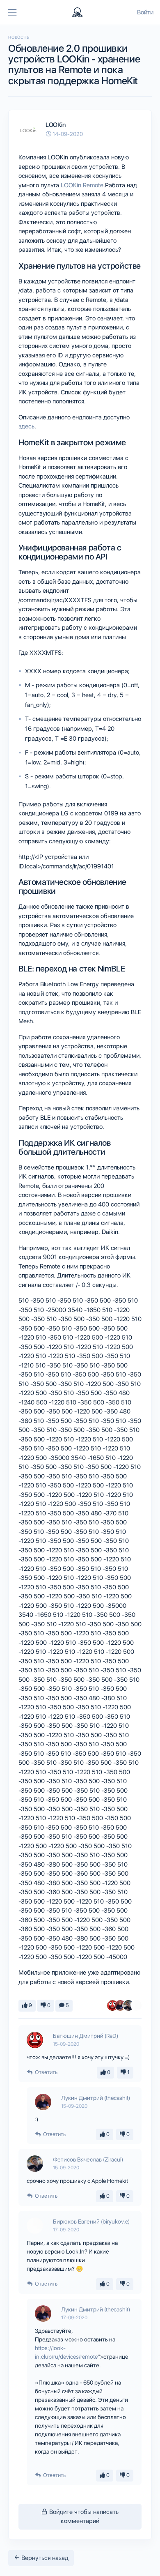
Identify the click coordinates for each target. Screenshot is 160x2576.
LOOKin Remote (82, 185)
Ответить (46, 2072)
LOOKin (55, 125)
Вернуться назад (44, 2558)
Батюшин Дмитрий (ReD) (86, 2036)
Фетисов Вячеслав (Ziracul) (88, 2159)
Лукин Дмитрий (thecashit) (96, 2098)
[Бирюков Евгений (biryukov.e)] (136, 2005)
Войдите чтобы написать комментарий (83, 2517)
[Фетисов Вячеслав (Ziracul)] (128, 2005)
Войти (145, 12)
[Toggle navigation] (12, 12)
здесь (26, 426)
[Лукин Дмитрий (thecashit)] (120, 2005)
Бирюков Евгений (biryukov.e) (91, 2221)
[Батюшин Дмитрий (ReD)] (112, 2005)
